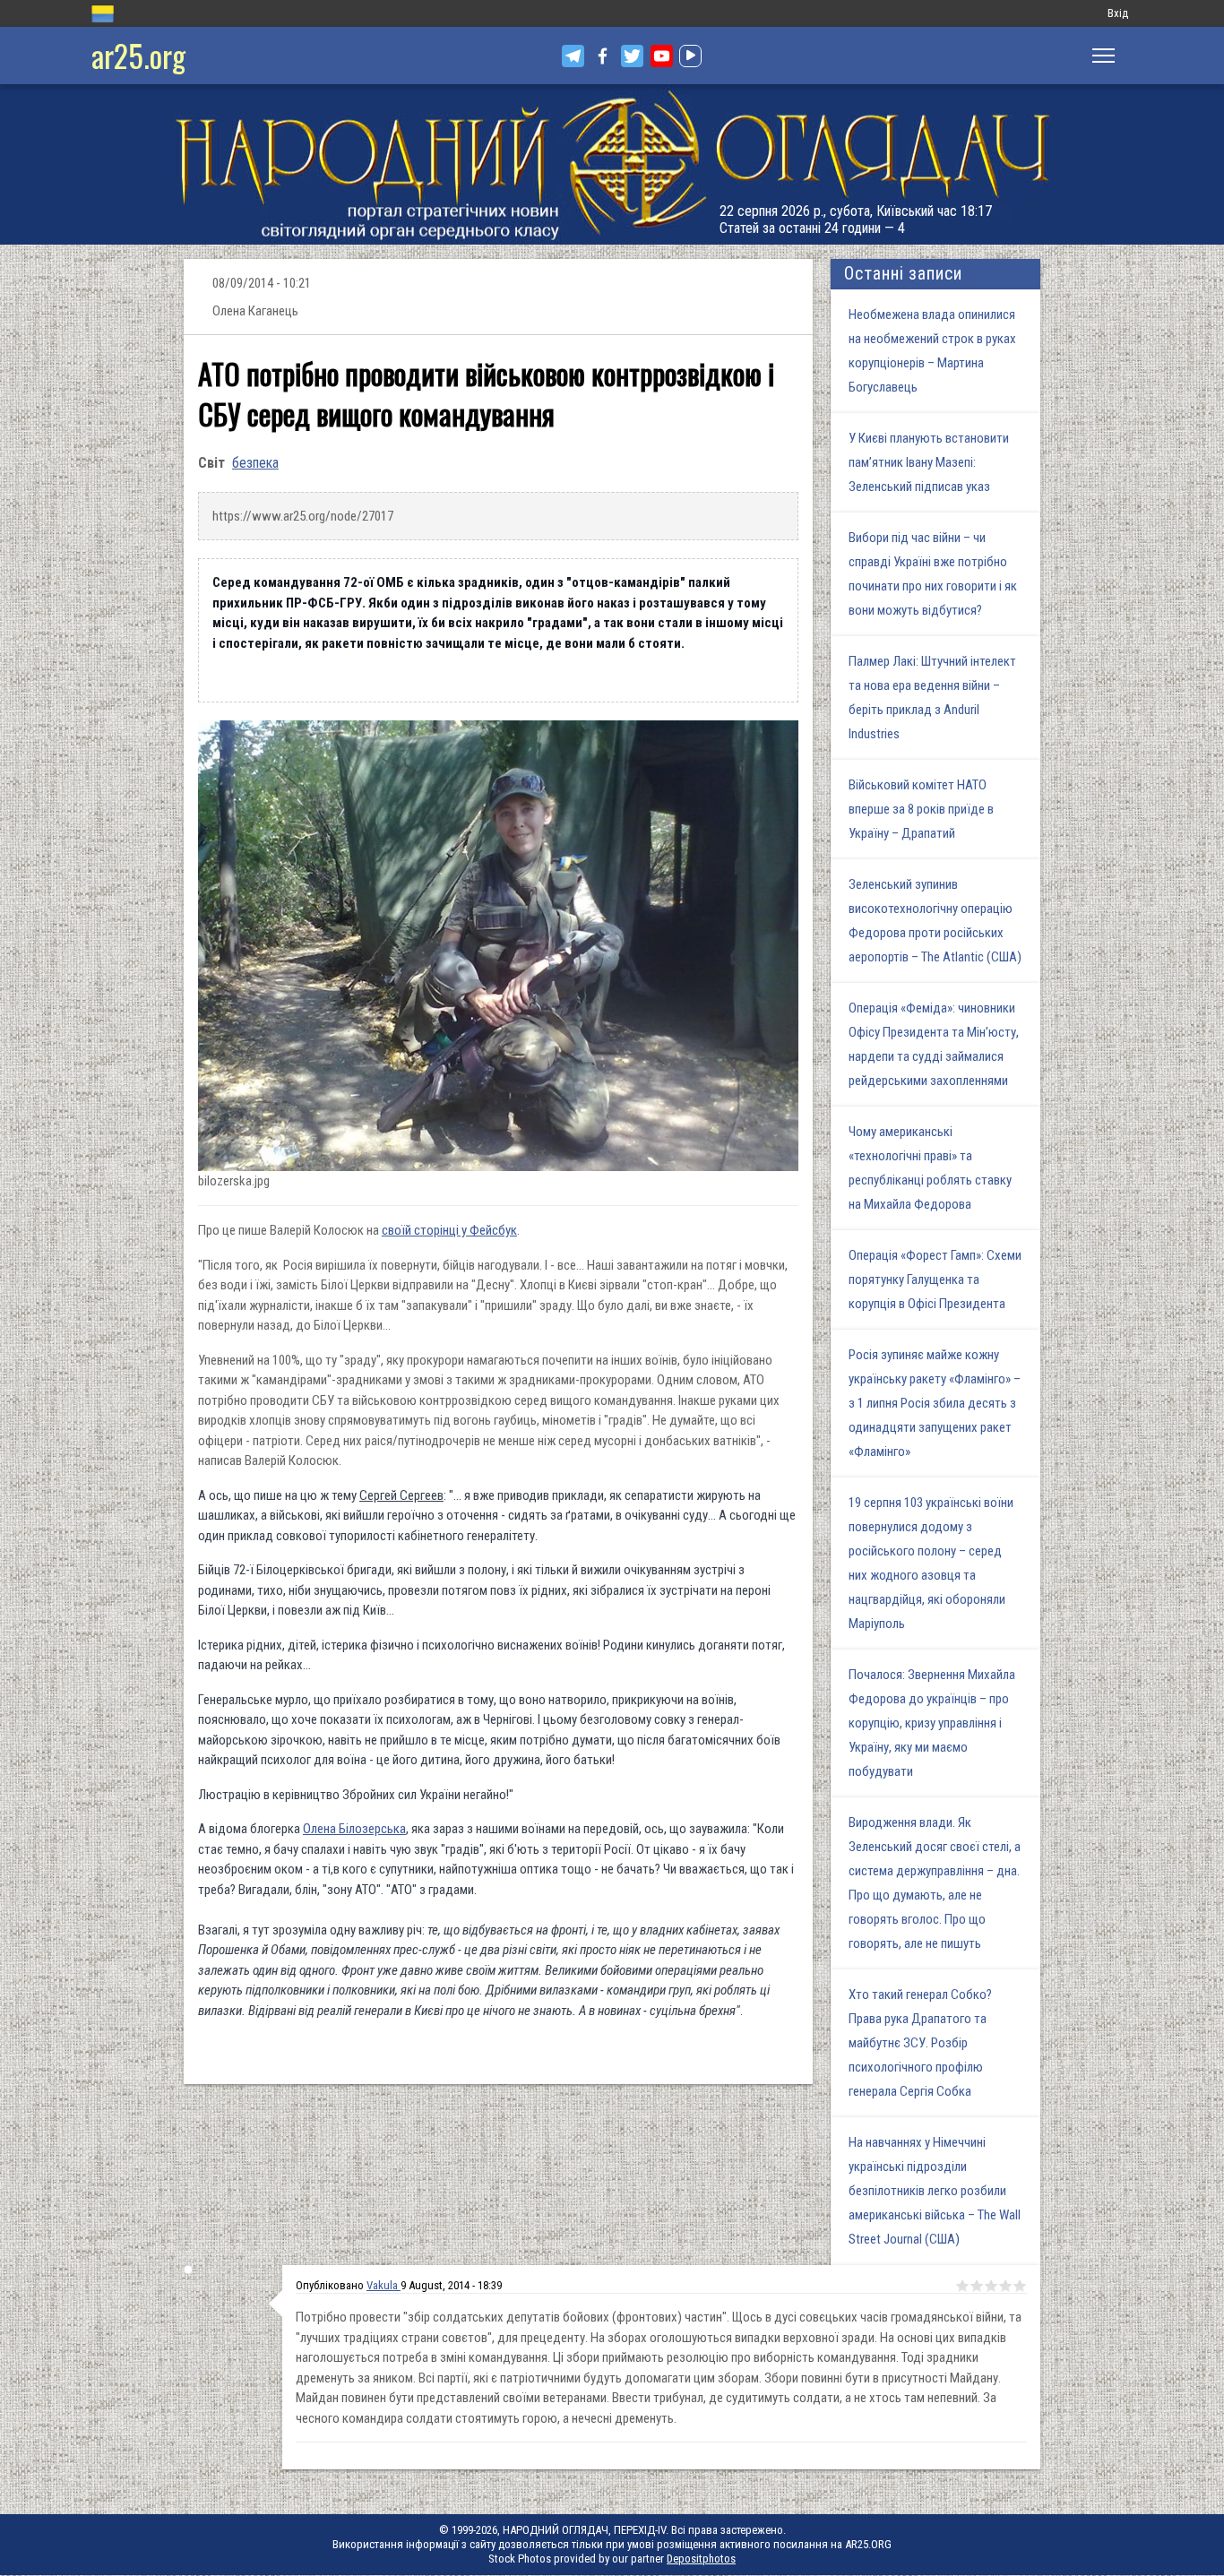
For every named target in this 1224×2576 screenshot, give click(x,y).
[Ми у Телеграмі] (573, 56)
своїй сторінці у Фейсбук (449, 1230)
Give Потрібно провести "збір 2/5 (977, 2286)
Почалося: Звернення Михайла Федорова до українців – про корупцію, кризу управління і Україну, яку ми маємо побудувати (932, 1723)
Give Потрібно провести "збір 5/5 (1020, 2286)
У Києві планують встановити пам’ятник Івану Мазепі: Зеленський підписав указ (929, 462)
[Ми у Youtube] (662, 56)
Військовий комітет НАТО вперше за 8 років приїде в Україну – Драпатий (921, 809)
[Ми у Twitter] (632, 56)
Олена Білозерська (354, 1829)
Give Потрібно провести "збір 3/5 (991, 2286)
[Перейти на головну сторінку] (612, 164)
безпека (255, 463)
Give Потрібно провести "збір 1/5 (962, 2286)
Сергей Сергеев (401, 1495)
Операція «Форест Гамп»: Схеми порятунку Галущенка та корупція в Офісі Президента (935, 1279)
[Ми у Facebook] (603, 56)
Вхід (1118, 13)
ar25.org (138, 55)
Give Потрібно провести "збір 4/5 (1005, 2286)
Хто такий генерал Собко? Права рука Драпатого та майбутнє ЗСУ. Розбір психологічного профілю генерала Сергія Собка (920, 2043)
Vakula (384, 2285)
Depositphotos (701, 2559)
